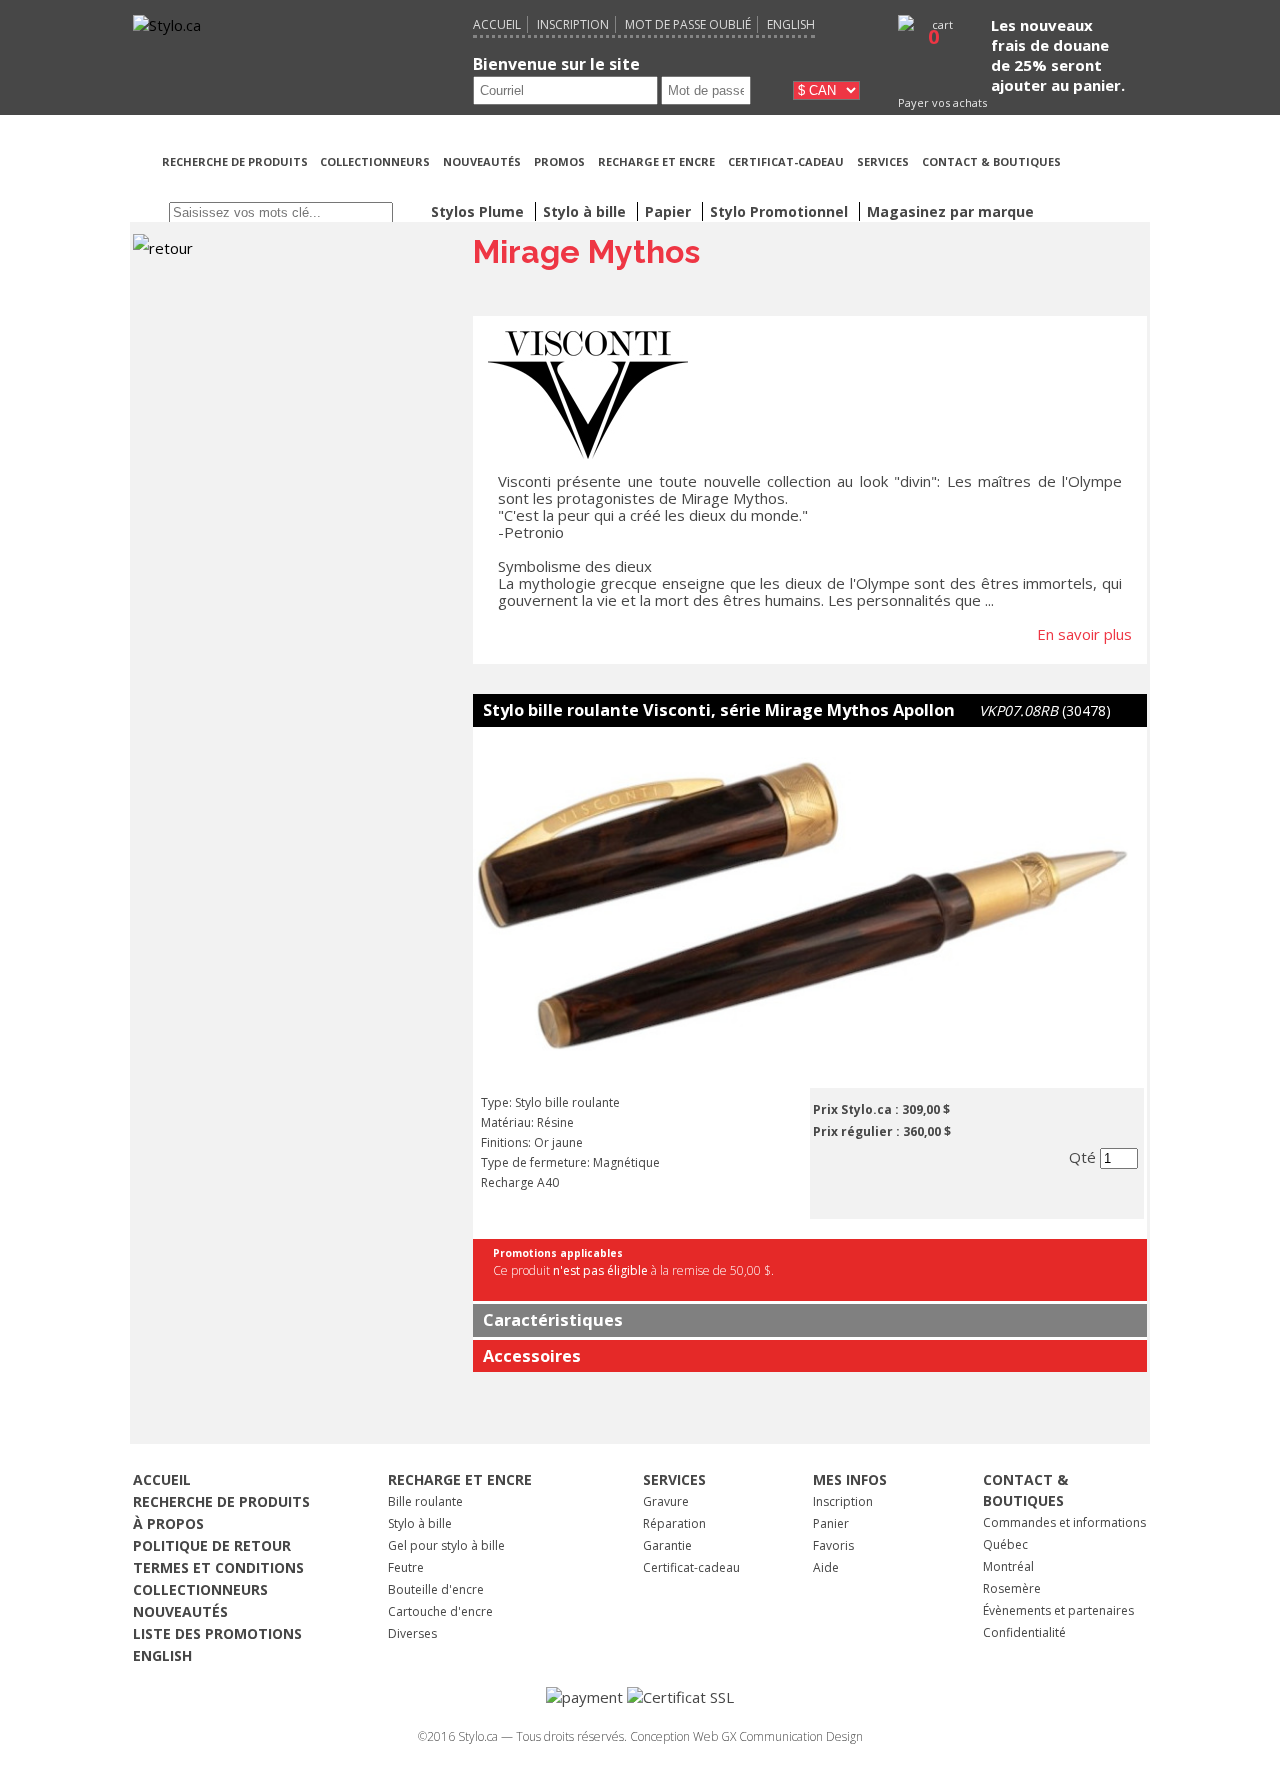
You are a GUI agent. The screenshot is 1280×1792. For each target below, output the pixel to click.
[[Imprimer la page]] (1109, 186)
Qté (1084, 1157)
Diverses (412, 1633)
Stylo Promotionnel (781, 211)
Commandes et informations (1064, 1522)
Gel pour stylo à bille (446, 1545)
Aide (826, 1567)
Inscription (573, 24)
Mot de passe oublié (688, 24)
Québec (1005, 1544)
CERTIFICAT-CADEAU (786, 161)
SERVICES (883, 161)
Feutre (406, 1567)
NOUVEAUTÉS (482, 161)
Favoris (833, 1545)
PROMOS (559, 161)
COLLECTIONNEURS (375, 161)
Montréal (1008, 1566)
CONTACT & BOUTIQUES (991, 161)
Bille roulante (425, 1501)
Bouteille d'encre (436, 1589)
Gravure (666, 1501)
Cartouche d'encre (440, 1611)
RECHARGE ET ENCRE (656, 161)
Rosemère (1012, 1588)
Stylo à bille (420, 1523)
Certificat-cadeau (691, 1567)
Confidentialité (1024, 1632)
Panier (831, 1523)
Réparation (674, 1523)
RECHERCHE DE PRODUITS (236, 161)
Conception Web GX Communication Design (746, 1736)
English (791, 24)
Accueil (497, 24)
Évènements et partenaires (1058, 1610)
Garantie (667, 1545)
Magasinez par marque (950, 211)
